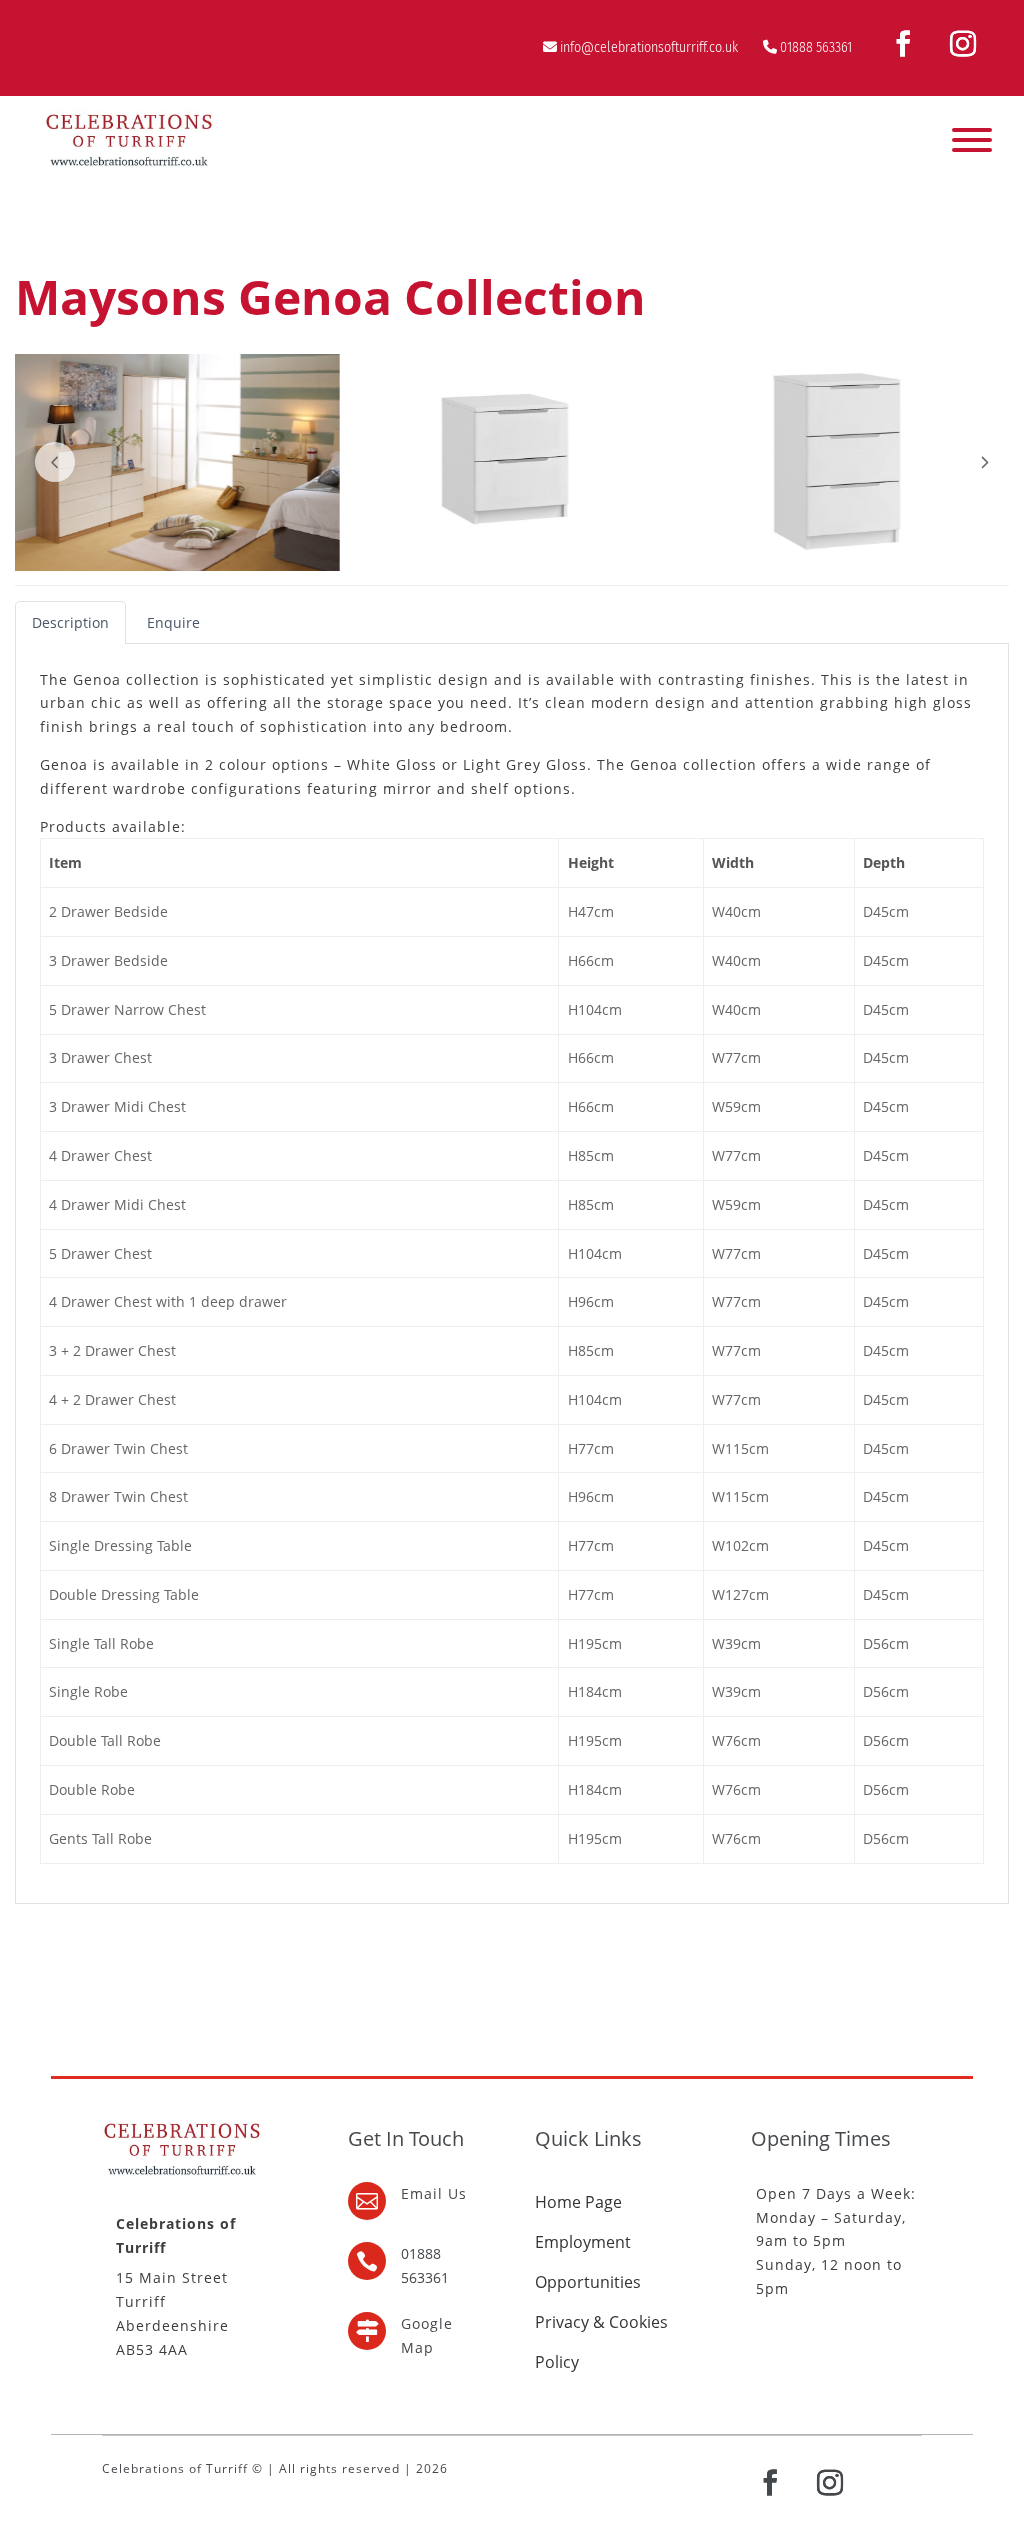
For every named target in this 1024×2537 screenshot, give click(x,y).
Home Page (578, 2202)
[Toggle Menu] (972, 140)
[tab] (70, 622)
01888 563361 (816, 47)
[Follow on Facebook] (903, 44)
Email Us (434, 2193)
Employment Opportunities (588, 2262)
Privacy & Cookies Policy (601, 2342)
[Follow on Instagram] (963, 44)
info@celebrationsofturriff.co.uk (649, 47)
